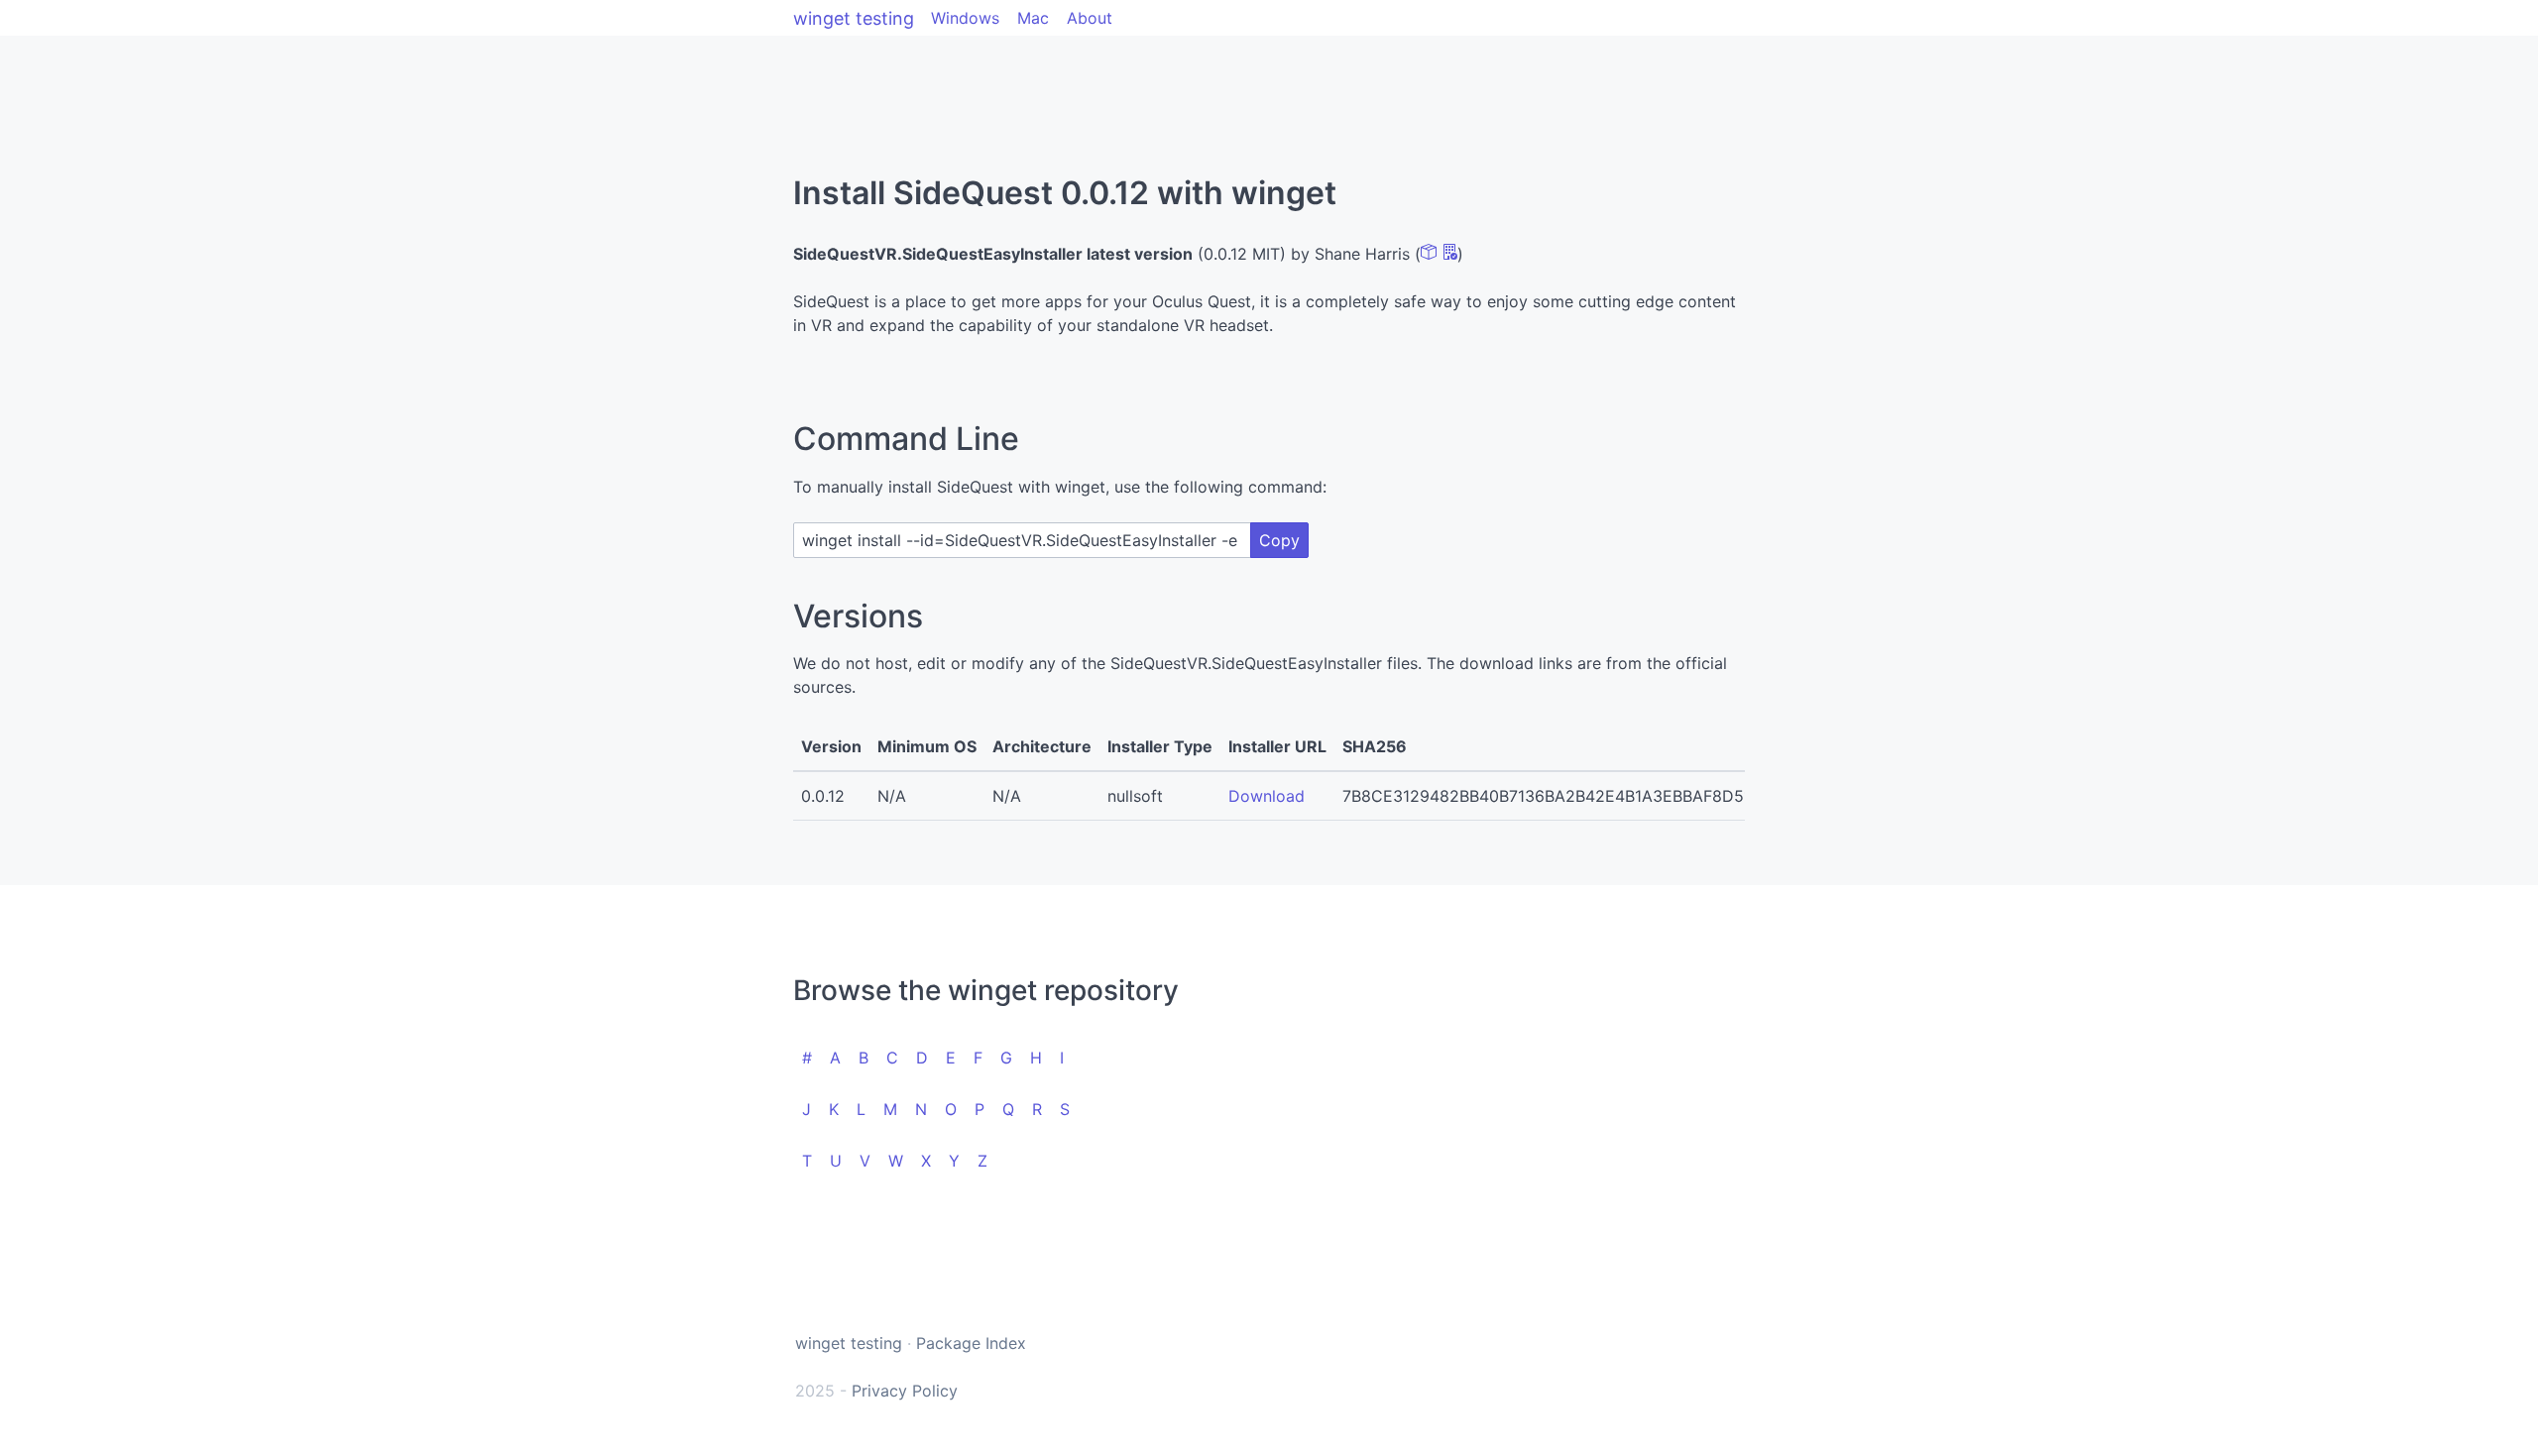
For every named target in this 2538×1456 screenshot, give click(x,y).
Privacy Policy (905, 1391)
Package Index (971, 1343)
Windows (965, 18)
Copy (1279, 540)
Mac (1033, 18)
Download (1267, 796)
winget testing (854, 18)
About (1090, 18)
